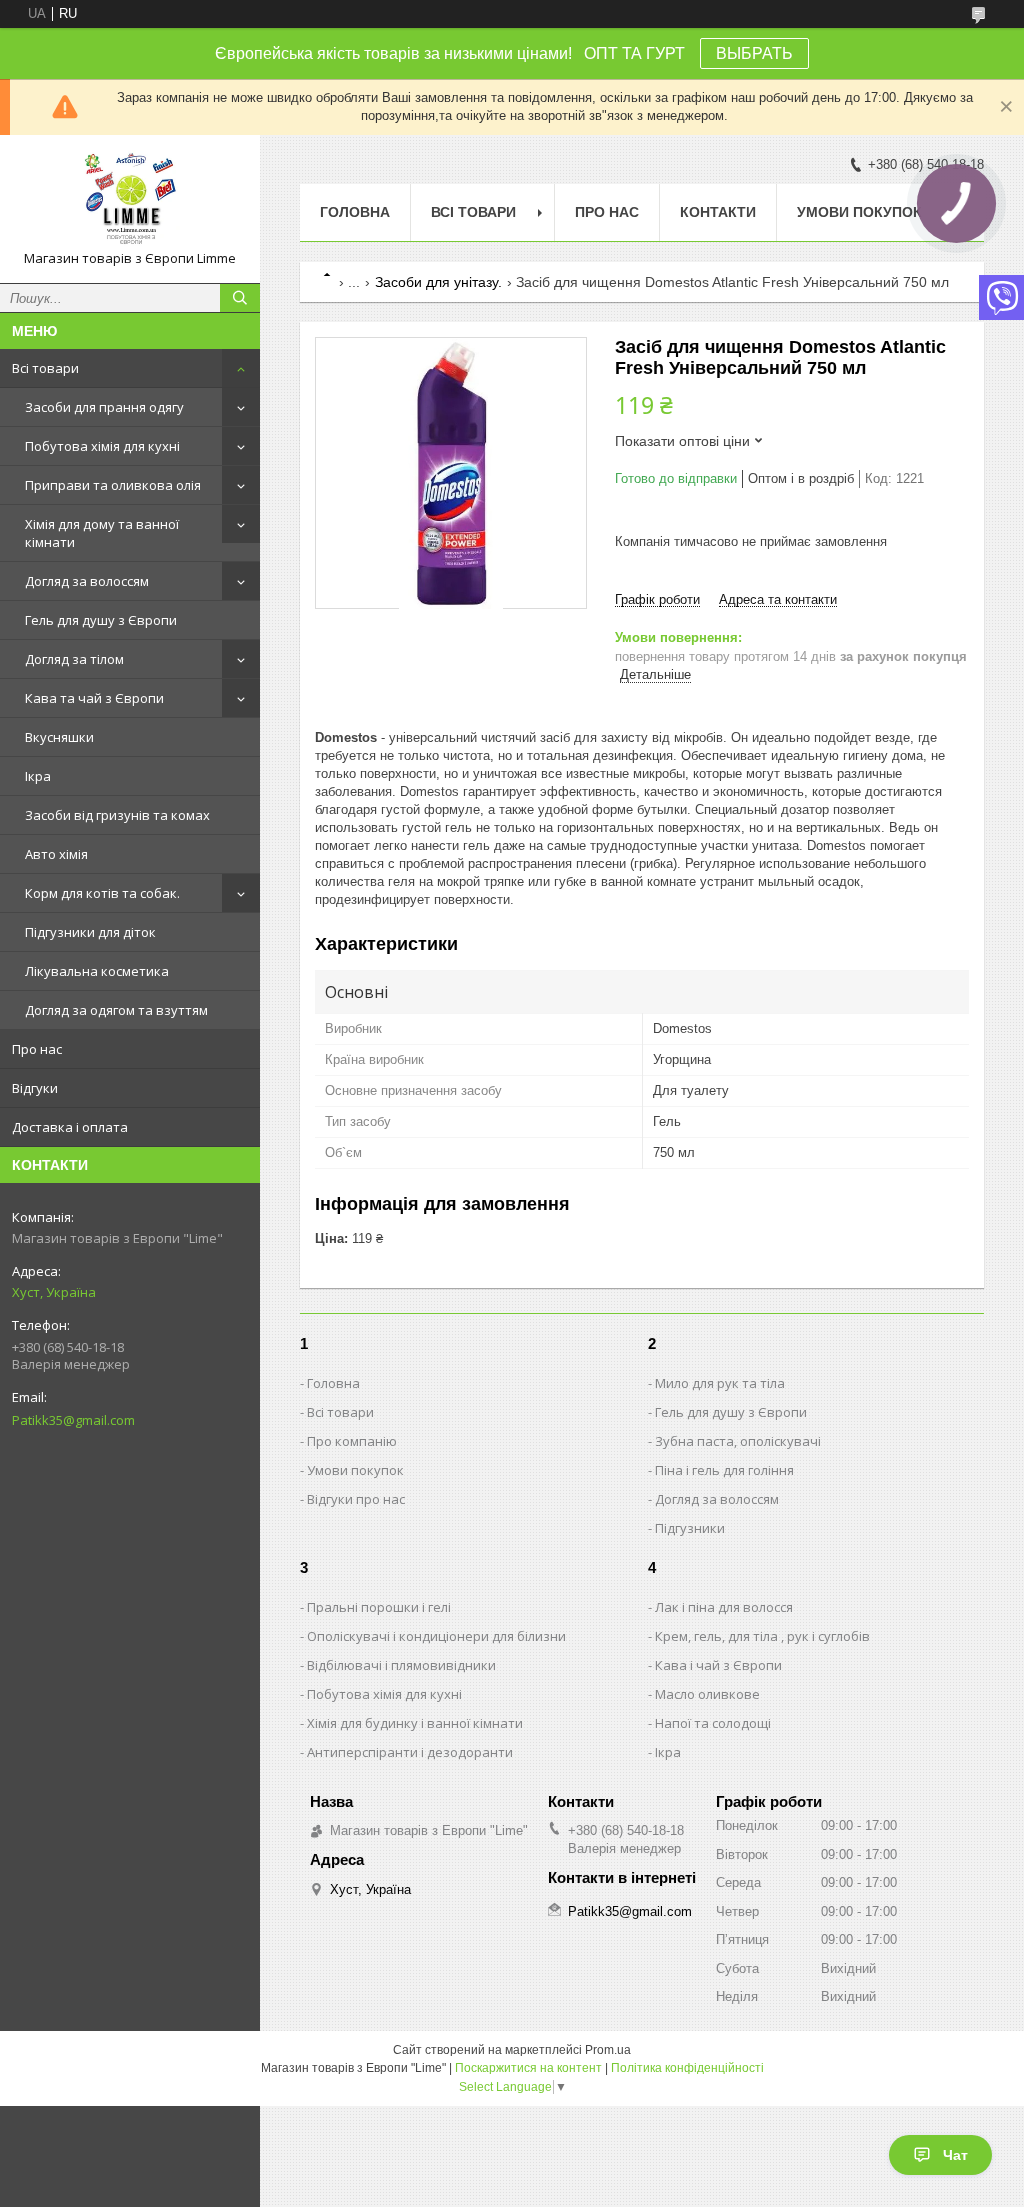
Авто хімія (56, 854)
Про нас (37, 1049)
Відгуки (35, 1088)
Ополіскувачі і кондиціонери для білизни (436, 1636)
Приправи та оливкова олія (113, 485)
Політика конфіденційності (687, 2068)
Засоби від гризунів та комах (117, 815)
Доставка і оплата (70, 1127)
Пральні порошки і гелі (379, 1607)
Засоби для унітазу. (438, 282)
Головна (355, 212)
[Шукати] (240, 298)
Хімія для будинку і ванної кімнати (415, 1723)
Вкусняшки (59, 737)
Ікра (38, 776)
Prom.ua (608, 2050)
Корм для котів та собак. (102, 893)
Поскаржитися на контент (528, 2068)
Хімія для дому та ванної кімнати (102, 533)
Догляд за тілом (74, 659)
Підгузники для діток (90, 932)
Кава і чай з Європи (718, 1665)
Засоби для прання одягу (104, 407)
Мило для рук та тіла (720, 1383)
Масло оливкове (707, 1694)
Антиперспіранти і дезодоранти (410, 1752)
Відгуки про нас (356, 1499)
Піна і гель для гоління (724, 1470)
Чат (955, 2155)
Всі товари (45, 368)
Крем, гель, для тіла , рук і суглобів (762, 1636)
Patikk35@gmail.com (73, 1420)
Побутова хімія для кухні (102, 446)
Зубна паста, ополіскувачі (738, 1441)
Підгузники (690, 1528)
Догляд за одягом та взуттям (116, 1010)
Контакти (718, 212)
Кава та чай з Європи (94, 698)
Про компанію (352, 1441)
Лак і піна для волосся (724, 1607)
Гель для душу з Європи (101, 620)
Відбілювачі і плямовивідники (401, 1665)
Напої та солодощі (713, 1723)
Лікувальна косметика (97, 971)
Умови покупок (859, 212)
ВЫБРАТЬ (754, 53)
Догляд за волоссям (87, 581)
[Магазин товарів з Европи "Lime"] (130, 200)
